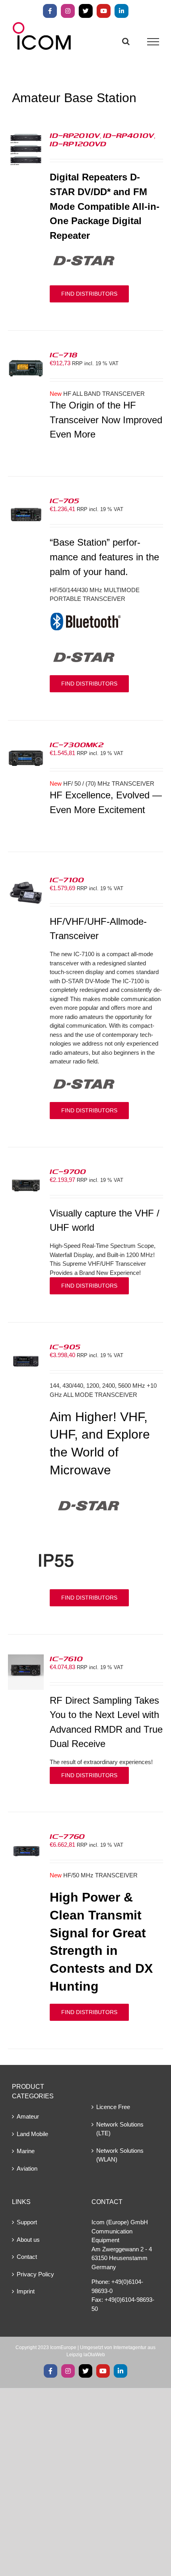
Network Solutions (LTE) (120, 2129)
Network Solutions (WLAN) (120, 2155)
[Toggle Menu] (153, 42)
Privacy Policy (35, 2274)
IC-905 (65, 1346)
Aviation (27, 2168)
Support (27, 2222)
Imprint (26, 2291)
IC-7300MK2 (77, 744)
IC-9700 (68, 1171)
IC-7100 (67, 879)
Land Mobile (32, 2134)
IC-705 (64, 500)
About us (28, 2240)
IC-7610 (66, 1658)
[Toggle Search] (126, 41)
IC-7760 (67, 1836)
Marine (26, 2151)
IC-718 (64, 354)
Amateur (28, 2116)
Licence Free (113, 2107)
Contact (27, 2257)
